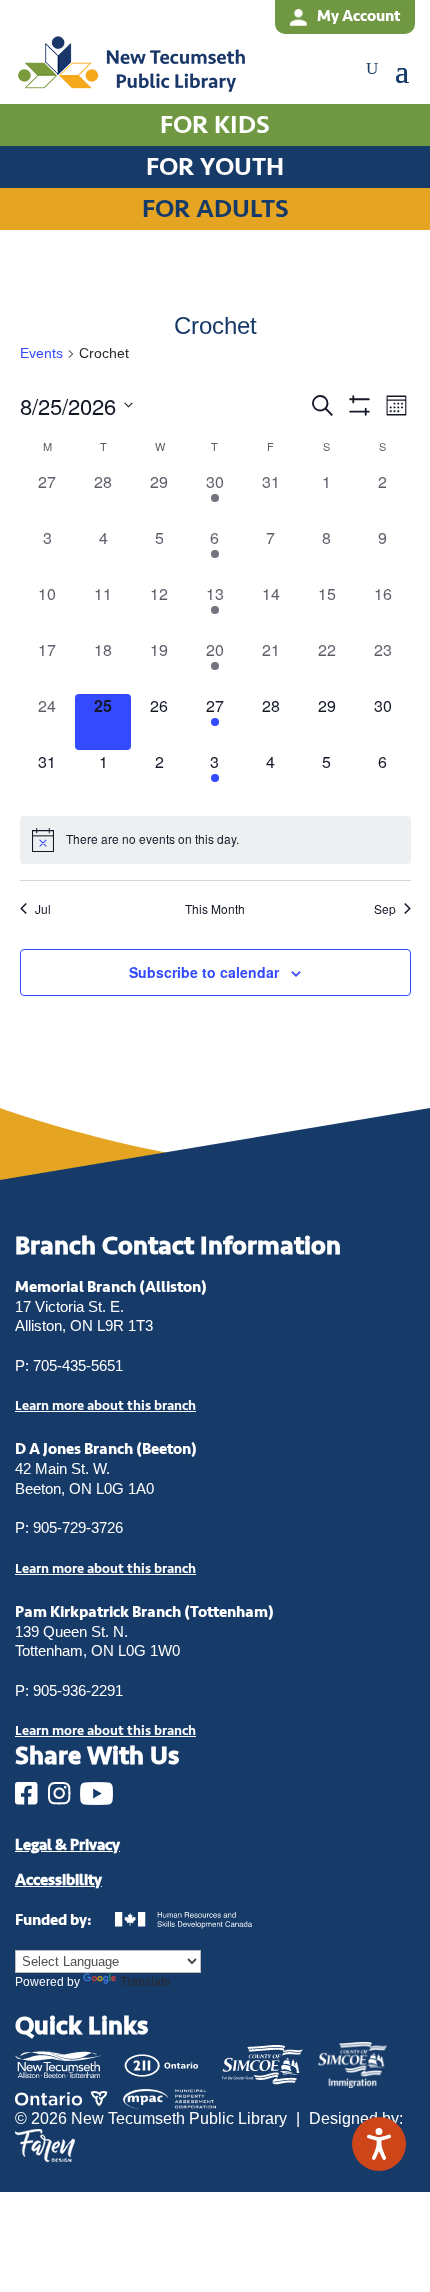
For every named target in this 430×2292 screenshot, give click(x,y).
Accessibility (58, 1880)
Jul (43, 909)
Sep (385, 909)
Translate (145, 1982)
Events (41, 353)
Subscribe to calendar (204, 972)
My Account (358, 16)
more (105, 1405)
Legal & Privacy (67, 1845)
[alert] (215, 840)
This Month (215, 909)
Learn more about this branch (105, 1568)
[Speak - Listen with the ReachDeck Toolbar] (379, 2144)
